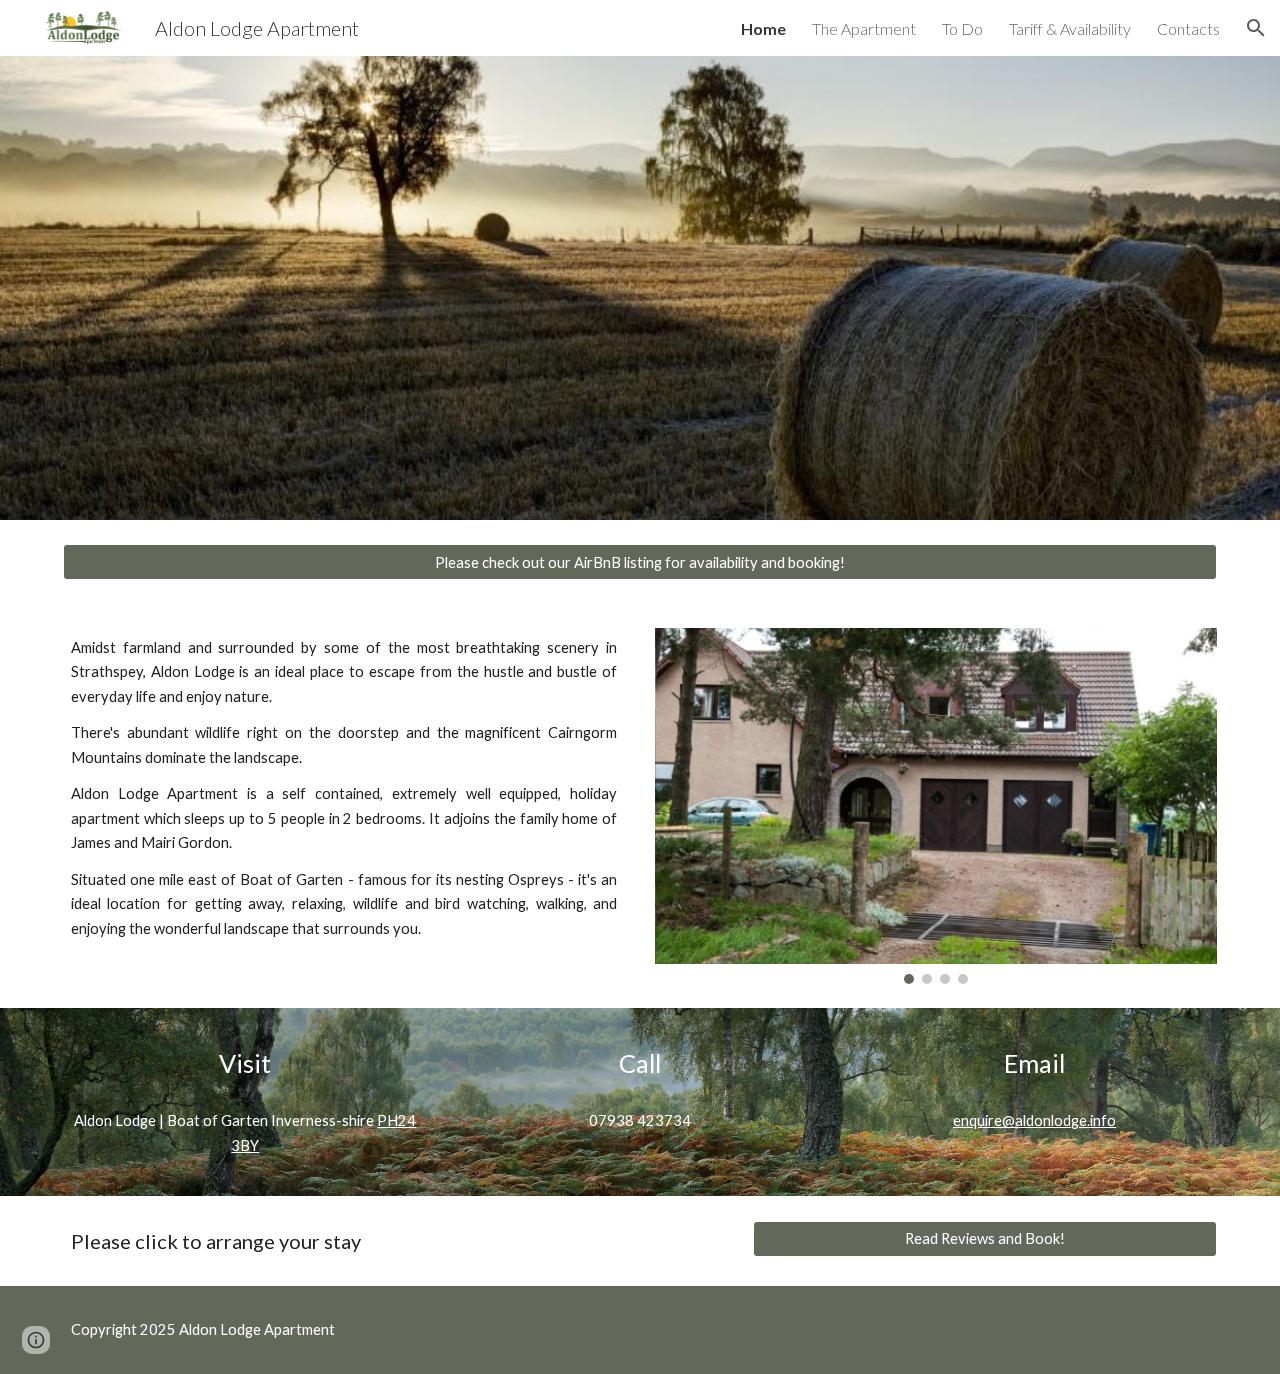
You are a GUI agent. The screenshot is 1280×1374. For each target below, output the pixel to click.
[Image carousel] (936, 806)
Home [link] (763, 28)
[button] (1256, 28)
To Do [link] (962, 28)
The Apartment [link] (864, 28)
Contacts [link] (1188, 28)
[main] (344, 788)
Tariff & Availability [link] (1070, 28)
